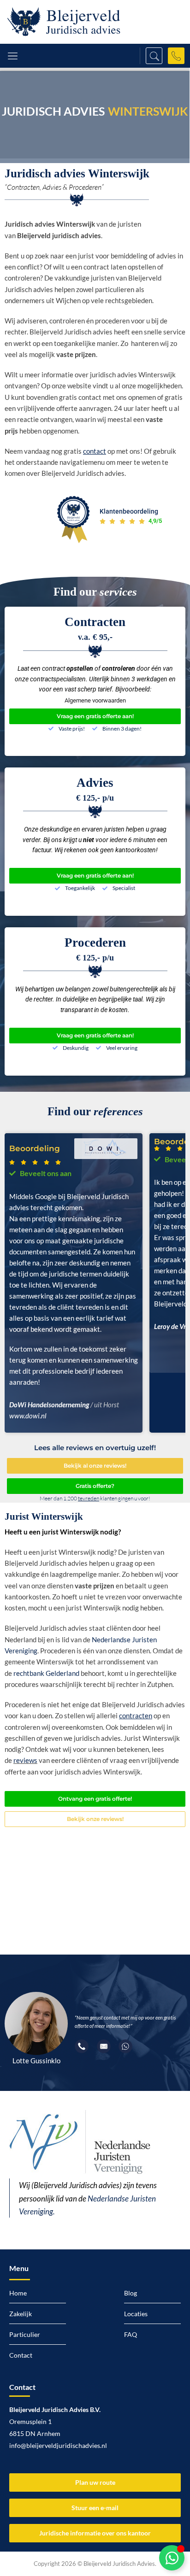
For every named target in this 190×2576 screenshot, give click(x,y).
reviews (25, 1760)
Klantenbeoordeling (129, 511)
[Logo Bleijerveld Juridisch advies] (64, 22)
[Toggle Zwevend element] (172, 2558)
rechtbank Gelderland (46, 1673)
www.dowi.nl (28, 1416)
